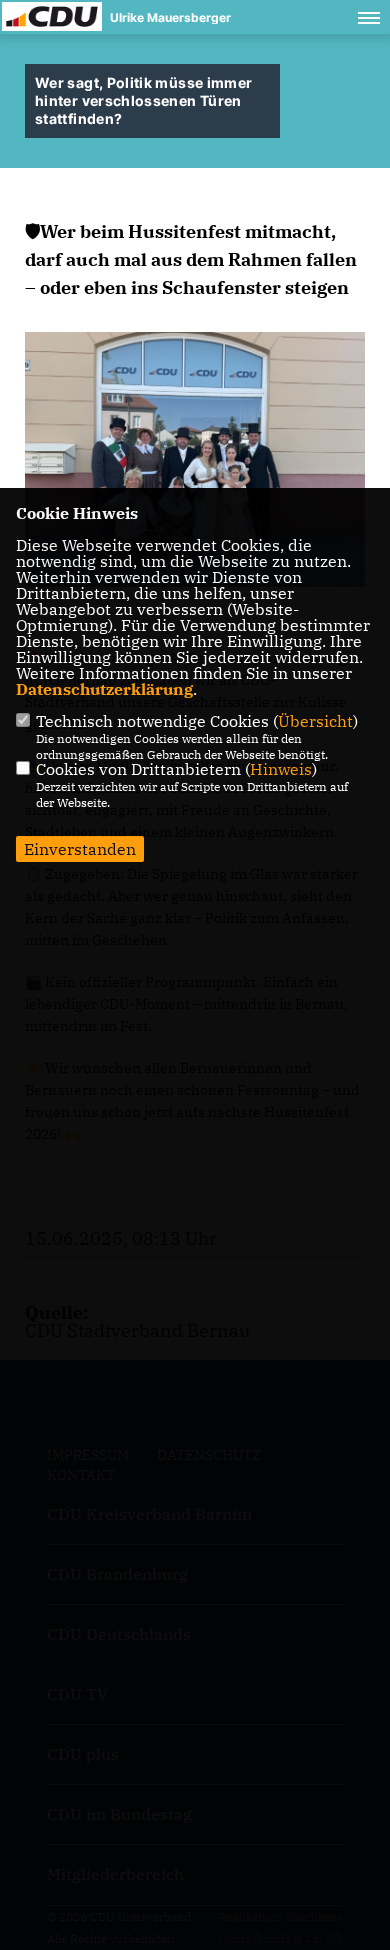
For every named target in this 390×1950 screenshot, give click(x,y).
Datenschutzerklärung (104, 689)
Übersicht (315, 721)
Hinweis (281, 769)
